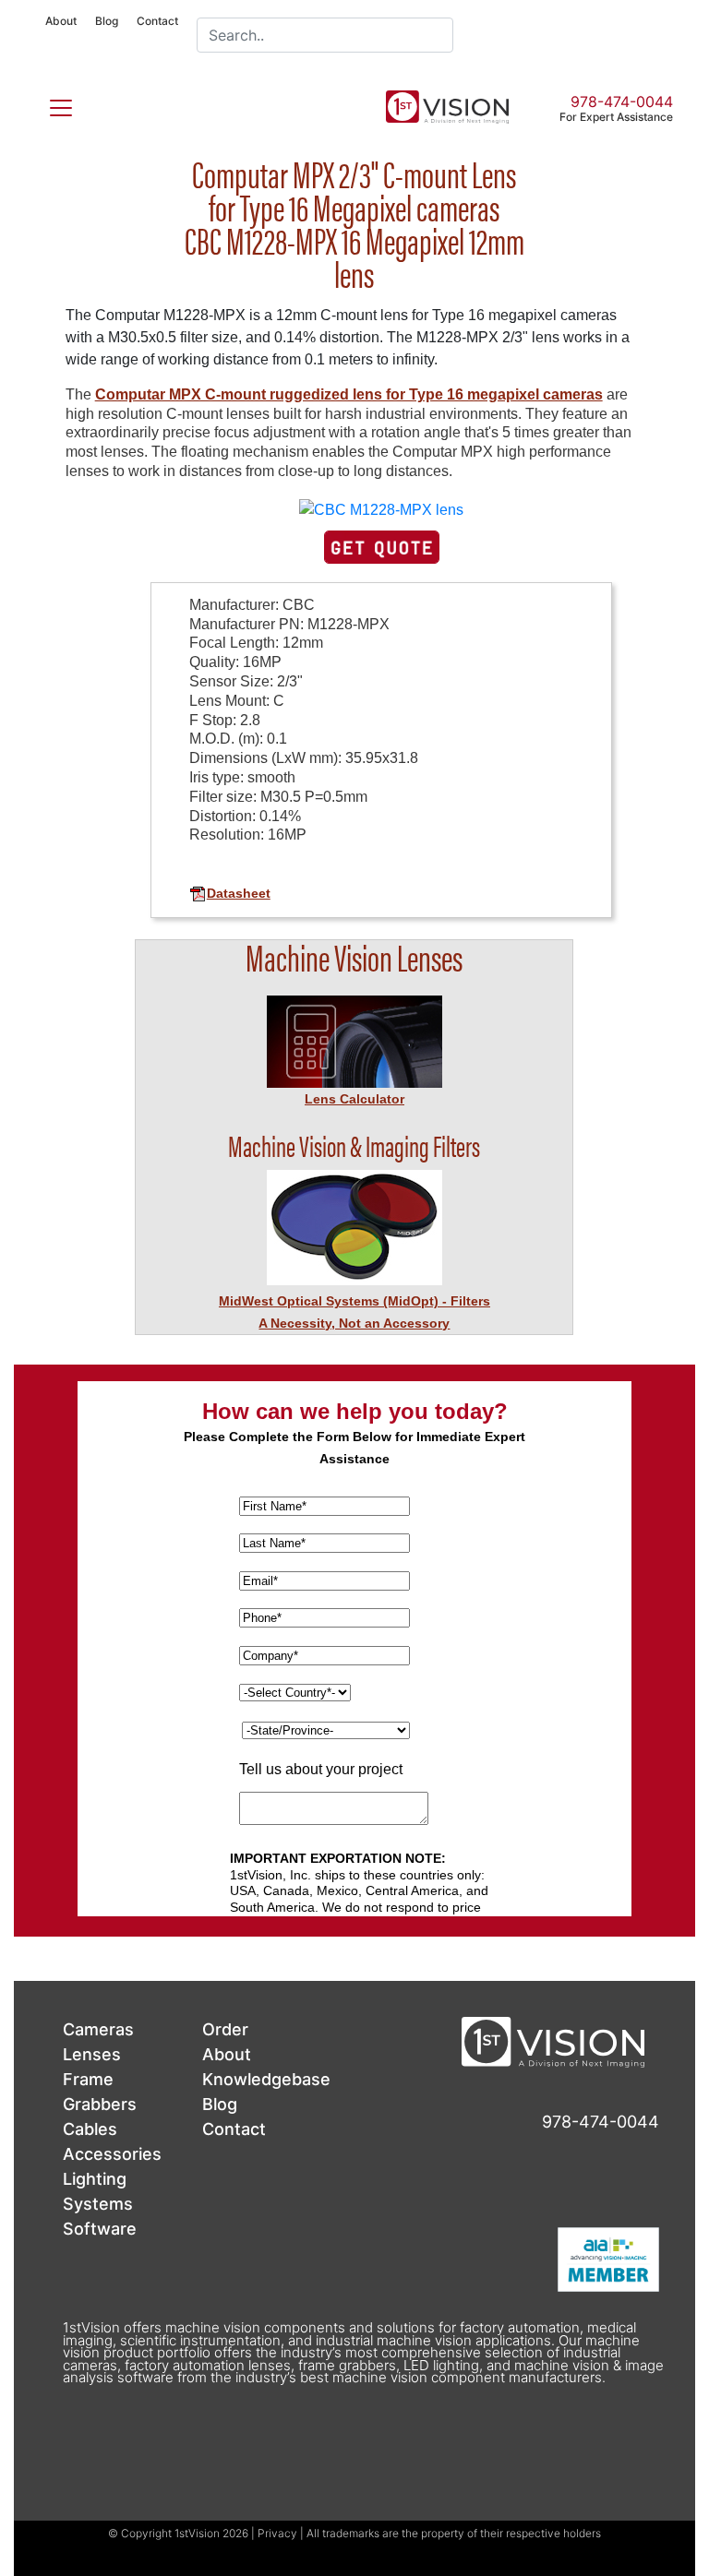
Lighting (95, 2179)
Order (225, 2029)
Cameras (98, 2029)
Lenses (92, 2054)
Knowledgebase (266, 2079)
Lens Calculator (354, 1099)
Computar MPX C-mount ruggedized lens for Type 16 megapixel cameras (349, 394)
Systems (98, 2204)
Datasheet (239, 893)
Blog (107, 21)
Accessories (112, 2154)
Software (100, 2229)
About (61, 21)
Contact (157, 21)
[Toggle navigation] (50, 104)
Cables (90, 2129)
